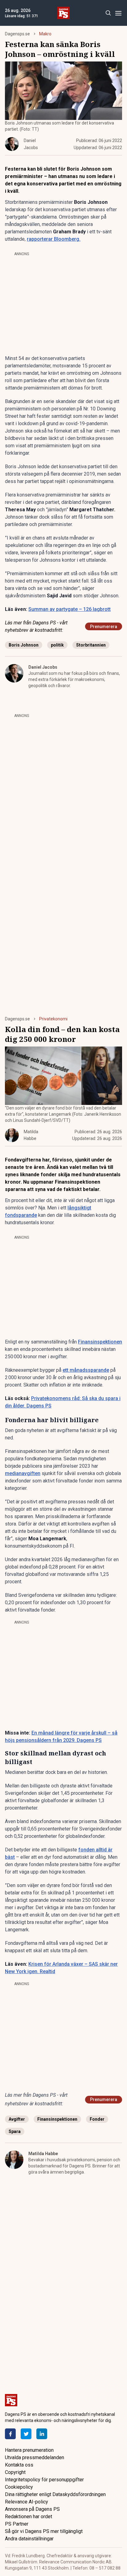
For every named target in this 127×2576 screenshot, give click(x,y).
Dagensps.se (17, 34)
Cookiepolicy (19, 2487)
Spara (15, 2131)
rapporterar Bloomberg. (54, 239)
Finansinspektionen (100, 1342)
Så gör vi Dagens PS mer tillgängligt (44, 2531)
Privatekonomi (53, 1019)
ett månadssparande (86, 1370)
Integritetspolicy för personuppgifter (44, 2480)
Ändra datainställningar (29, 2539)
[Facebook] (10, 2434)
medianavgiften (23, 1473)
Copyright (15, 2472)
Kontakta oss (19, 2465)
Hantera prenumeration (29, 2450)
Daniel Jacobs (43, 667)
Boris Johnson (24, 645)
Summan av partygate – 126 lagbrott (70, 609)
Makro (45, 34)
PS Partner (17, 2524)
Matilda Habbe (43, 2154)
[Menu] (118, 13)
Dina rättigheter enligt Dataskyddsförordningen (55, 2494)
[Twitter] (26, 2434)
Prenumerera (104, 627)
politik (57, 645)
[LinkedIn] (42, 2434)
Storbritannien (91, 645)
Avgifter (17, 2119)
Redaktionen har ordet (29, 2517)
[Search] (108, 13)
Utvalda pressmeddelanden (35, 2457)
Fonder (97, 2119)
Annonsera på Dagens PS (32, 2509)
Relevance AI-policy (27, 2502)
